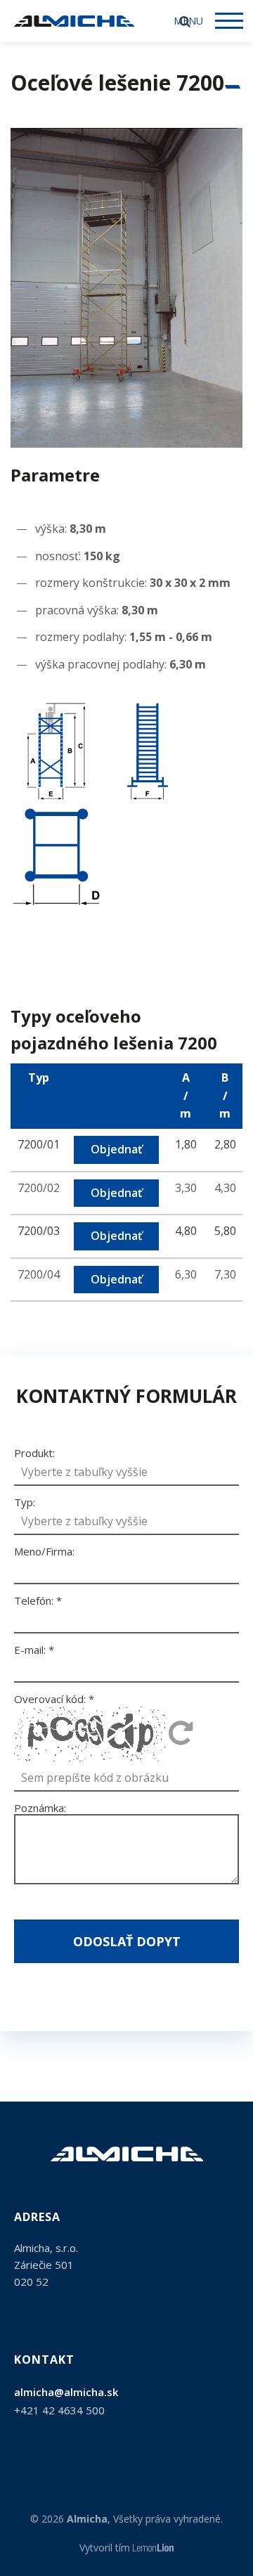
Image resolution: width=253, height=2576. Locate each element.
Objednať (116, 1149)
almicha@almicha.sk (66, 2392)
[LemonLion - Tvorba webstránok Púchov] (154, 2548)
